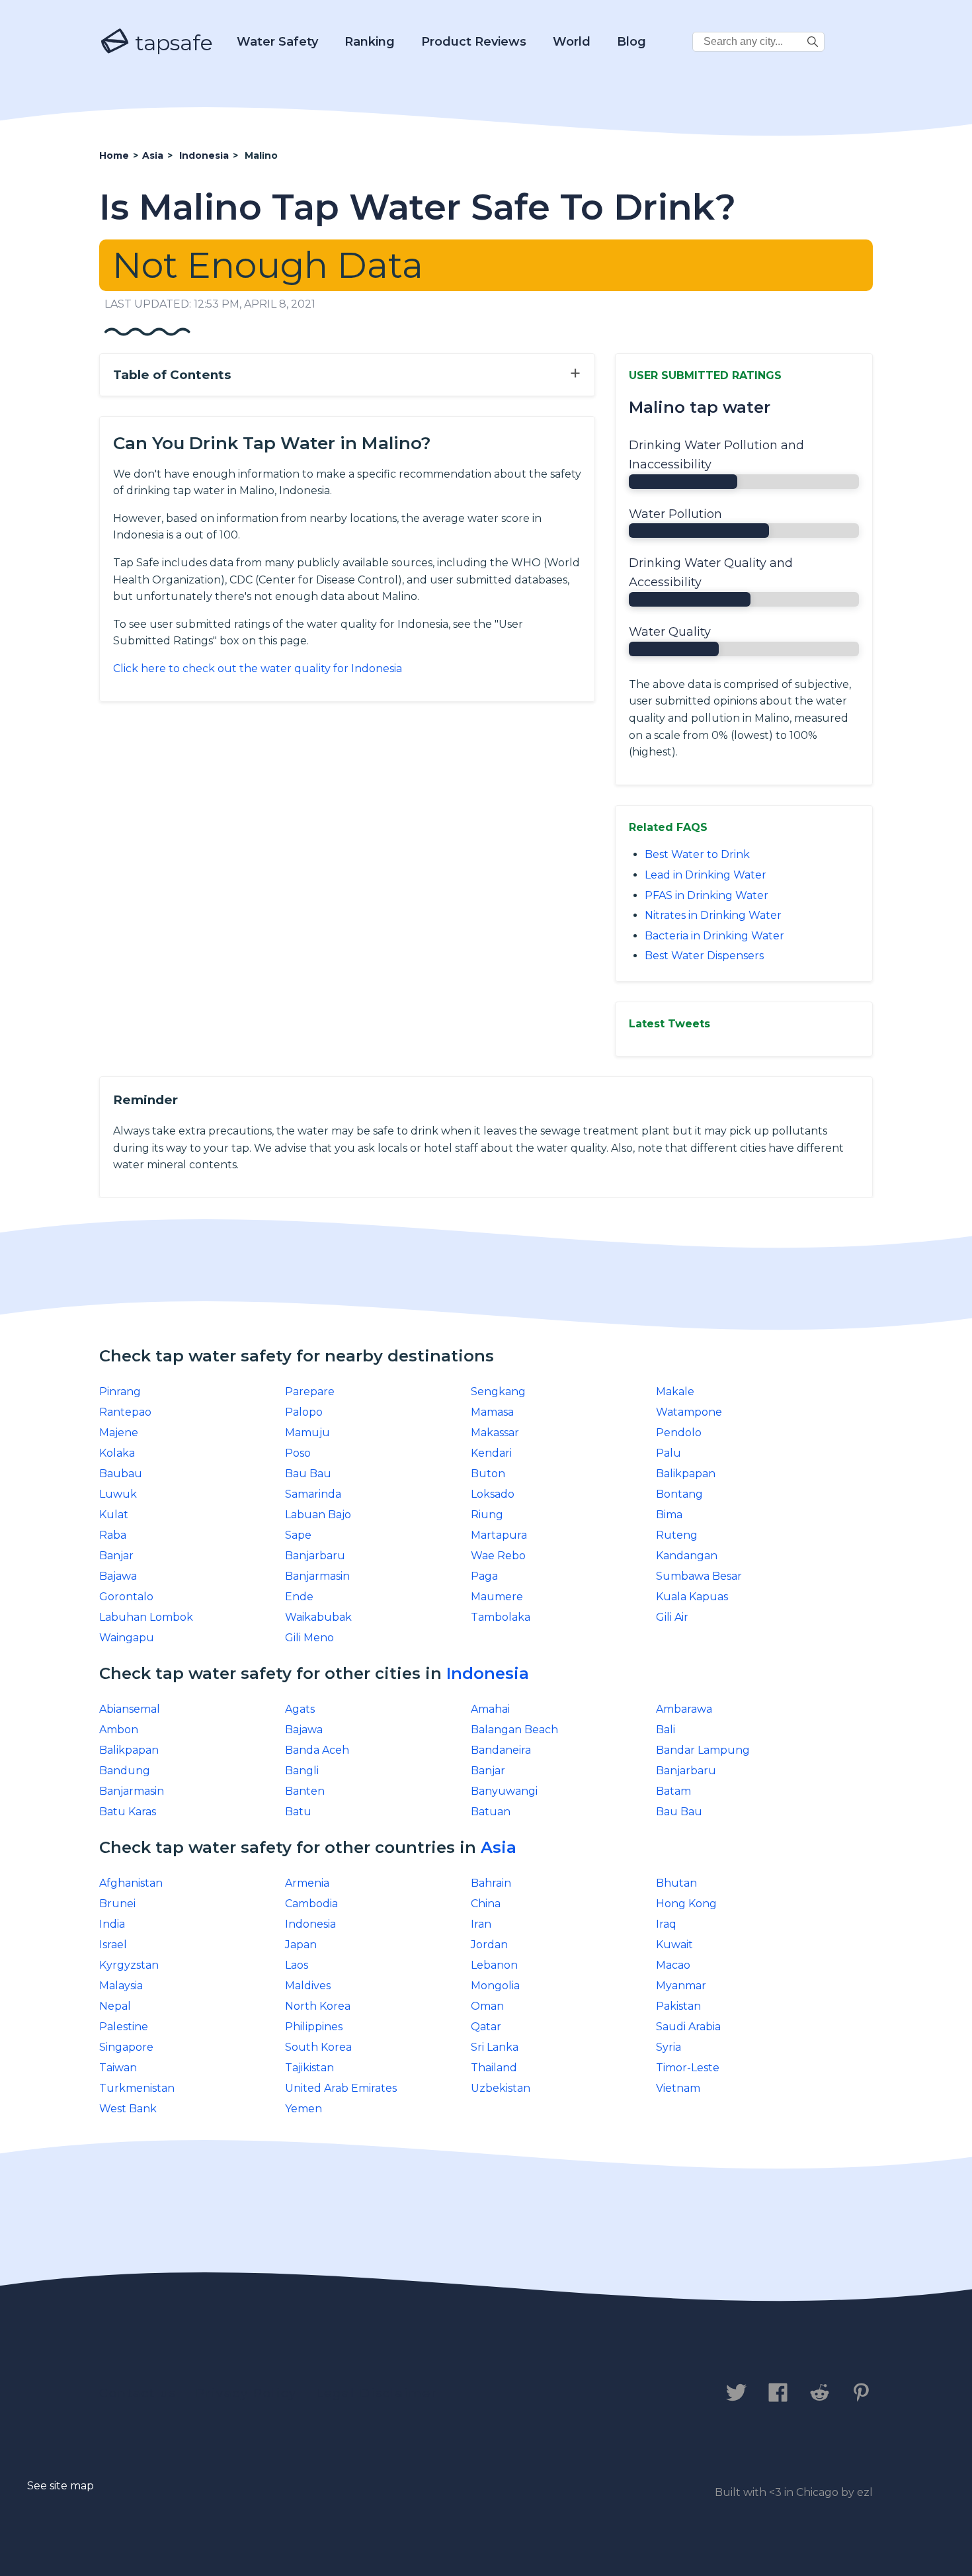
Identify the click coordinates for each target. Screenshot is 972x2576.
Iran (481, 1924)
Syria (668, 2047)
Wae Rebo (498, 1556)
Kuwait (674, 1945)
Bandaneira (501, 1750)
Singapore (126, 2047)
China (486, 1904)
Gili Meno (309, 1638)
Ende (299, 1597)
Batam (673, 1791)
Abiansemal (130, 1709)
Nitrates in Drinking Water (713, 915)
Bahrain (491, 1883)
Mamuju (307, 1433)
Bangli (302, 1771)
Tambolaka (501, 1617)
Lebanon (494, 1965)
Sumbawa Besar (699, 1576)
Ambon (119, 1730)
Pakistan (678, 2006)
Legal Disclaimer (377, 2393)
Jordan (489, 1945)
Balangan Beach (514, 1730)
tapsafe (171, 43)
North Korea (318, 2006)
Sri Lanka (495, 2047)
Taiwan (118, 2068)
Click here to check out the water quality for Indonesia (258, 668)
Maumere (497, 1597)
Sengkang (498, 1392)
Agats (300, 1709)
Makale (675, 1392)
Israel (113, 1945)
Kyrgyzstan (129, 1965)
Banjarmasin (317, 1576)
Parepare (310, 1392)
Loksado (493, 1494)
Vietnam (678, 2088)
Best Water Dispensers (704, 956)
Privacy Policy (246, 2393)
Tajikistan (309, 2068)
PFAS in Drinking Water (707, 895)
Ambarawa (684, 1709)
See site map (61, 2486)
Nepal (115, 2006)
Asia (499, 1847)
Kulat (114, 1515)
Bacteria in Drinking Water (714, 936)
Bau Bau (308, 1474)
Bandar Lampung (703, 1750)
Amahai (490, 1709)
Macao (673, 1965)
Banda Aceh (317, 1750)
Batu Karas (128, 1812)
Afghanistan (131, 1883)
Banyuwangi (504, 1791)
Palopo (304, 1412)
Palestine (124, 2027)
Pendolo (679, 1433)
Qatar (486, 2027)
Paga (484, 1576)
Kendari (491, 1453)
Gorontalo (126, 1597)
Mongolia (495, 1986)
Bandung (125, 1771)
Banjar (116, 1556)
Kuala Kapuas (692, 1597)
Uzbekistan (501, 2088)
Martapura (499, 1535)
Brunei (117, 1904)
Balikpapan (686, 1474)
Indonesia (488, 1673)
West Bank (128, 2109)
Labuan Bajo (318, 1515)
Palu (668, 1453)
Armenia (307, 1883)
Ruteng (677, 1535)
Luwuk (118, 1494)
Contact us (138, 2393)
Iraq (666, 1924)
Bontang (679, 1494)
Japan (301, 1945)
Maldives (308, 1986)
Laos (297, 1965)
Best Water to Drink (697, 854)
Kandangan (687, 1556)
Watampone (689, 1412)
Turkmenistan (137, 2088)
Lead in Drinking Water (706, 875)
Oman (487, 2006)
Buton (488, 1474)
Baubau (121, 1474)
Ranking (370, 42)
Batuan (491, 1812)
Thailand (494, 2068)
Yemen (304, 2109)
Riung (487, 1515)
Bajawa (118, 1576)
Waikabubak (318, 1617)
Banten (305, 1791)
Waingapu (127, 1638)
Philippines (314, 2027)
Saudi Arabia (688, 2027)
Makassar (495, 1433)
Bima (669, 1515)
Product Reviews (474, 42)
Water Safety (277, 42)
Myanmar (681, 1986)
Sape (298, 1535)
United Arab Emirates (341, 2088)
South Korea (318, 2047)
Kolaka (117, 1453)
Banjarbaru (315, 1556)
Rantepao (125, 1412)
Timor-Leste (688, 2068)
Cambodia (311, 1904)
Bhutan (676, 1883)
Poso (298, 1453)
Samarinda (313, 1494)
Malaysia (121, 1986)
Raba (113, 1535)
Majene (119, 1433)
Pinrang (120, 1392)
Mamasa (492, 1412)
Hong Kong (686, 1904)
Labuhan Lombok (146, 1617)
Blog (631, 42)
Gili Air (672, 1617)
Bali (666, 1730)
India (112, 1924)
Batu (298, 1812)
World (572, 42)
